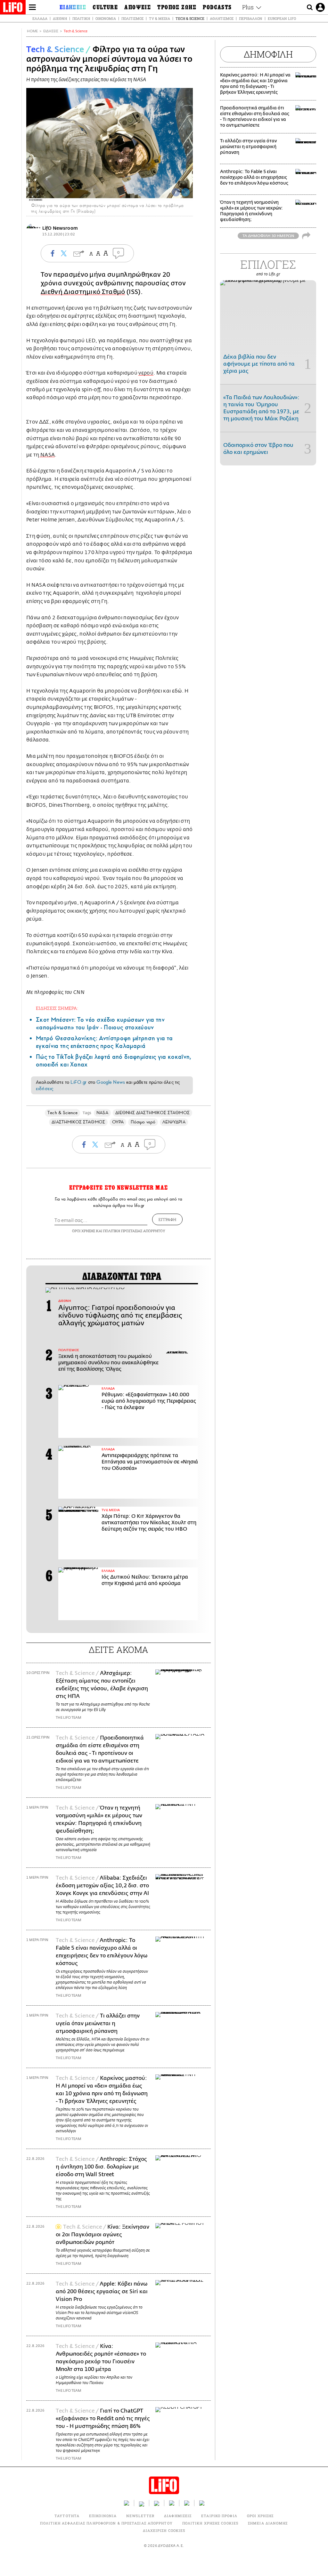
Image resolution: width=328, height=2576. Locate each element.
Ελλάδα (40, 18)
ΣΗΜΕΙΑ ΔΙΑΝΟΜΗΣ (268, 2523)
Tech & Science (190, 18)
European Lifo (282, 18)
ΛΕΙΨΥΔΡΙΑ (174, 1122)
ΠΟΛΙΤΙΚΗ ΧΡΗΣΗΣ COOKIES (210, 2523)
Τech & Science (76, 31)
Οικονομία (106, 18)
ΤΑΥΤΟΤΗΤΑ (67, 2516)
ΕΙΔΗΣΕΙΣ (51, 31)
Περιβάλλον (251, 18)
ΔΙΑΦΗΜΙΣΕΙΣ (178, 2516)
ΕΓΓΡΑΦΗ (167, 1219)
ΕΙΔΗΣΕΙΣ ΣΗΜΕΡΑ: (57, 1008)
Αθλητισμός (222, 18)
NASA (47, 455)
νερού (146, 373)
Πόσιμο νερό (143, 1122)
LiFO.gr (78, 1082)
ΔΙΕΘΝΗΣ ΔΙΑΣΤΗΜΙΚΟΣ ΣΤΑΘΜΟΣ (152, 1113)
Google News (111, 1082)
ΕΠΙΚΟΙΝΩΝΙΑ (103, 2516)
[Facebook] (176, 192)
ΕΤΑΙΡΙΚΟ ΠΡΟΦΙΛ (219, 2516)
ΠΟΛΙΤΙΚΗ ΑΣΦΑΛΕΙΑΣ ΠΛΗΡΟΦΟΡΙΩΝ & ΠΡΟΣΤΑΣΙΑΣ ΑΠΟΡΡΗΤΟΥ (106, 2523)
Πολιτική (81, 18)
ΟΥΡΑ (118, 1122)
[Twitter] (185, 192)
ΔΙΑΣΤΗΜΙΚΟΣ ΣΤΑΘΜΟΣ (78, 1122)
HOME (32, 31)
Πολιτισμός (132, 18)
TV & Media (160, 18)
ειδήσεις (45, 1089)
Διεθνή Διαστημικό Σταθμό (83, 292)
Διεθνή (60, 18)
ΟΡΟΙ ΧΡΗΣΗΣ (84, 1231)
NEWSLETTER (140, 2516)
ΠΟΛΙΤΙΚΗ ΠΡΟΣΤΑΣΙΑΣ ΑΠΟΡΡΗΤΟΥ (134, 1231)
